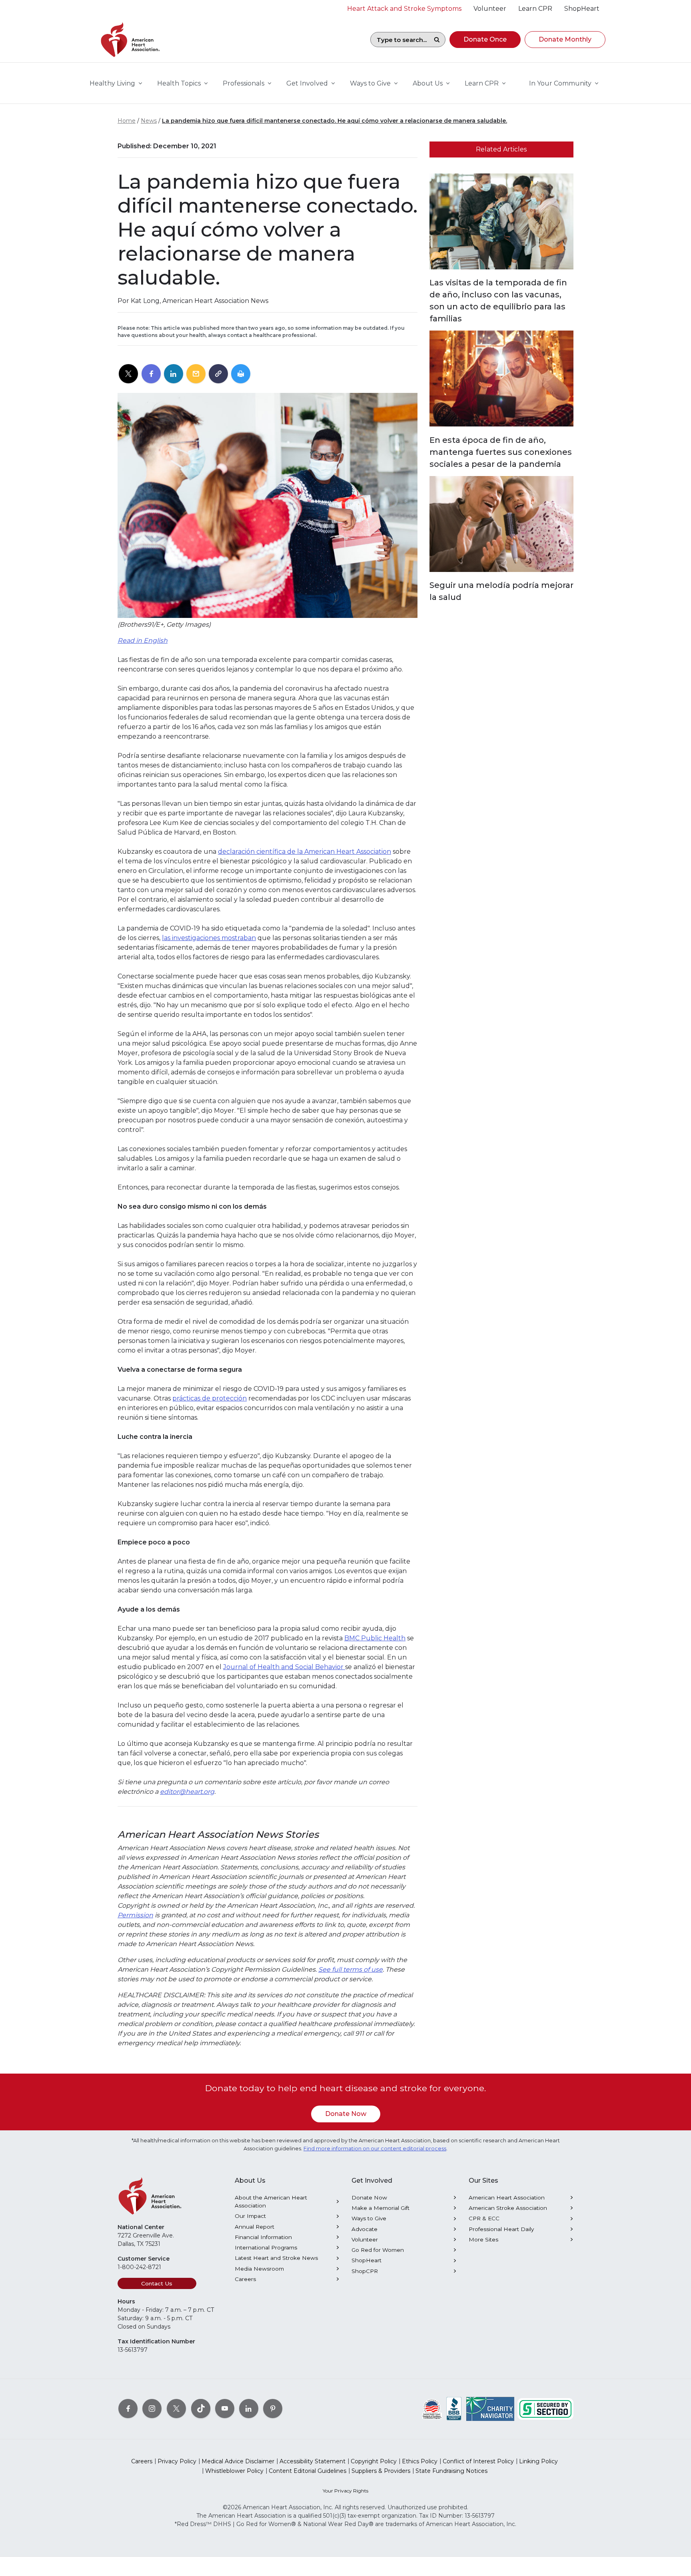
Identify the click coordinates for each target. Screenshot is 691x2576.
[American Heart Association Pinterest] (273, 2409)
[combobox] (399, 40)
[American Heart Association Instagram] (152, 2409)
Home (127, 121)
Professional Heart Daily (501, 2229)
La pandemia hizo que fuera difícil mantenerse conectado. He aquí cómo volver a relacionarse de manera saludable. (335, 121)
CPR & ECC (484, 2218)
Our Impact (250, 2216)
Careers (245, 2279)
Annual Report (255, 2227)
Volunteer (365, 2239)
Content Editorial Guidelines (308, 2471)
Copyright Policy (374, 2461)
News (149, 121)
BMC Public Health (375, 1638)
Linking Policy (538, 2461)
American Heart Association (507, 2197)
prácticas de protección (210, 1398)
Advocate (364, 2229)
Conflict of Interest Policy (478, 2461)
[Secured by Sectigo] (545, 2409)
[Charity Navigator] (490, 2409)
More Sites (483, 2239)
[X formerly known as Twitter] (176, 2409)
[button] (485, 40)
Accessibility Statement (313, 2461)
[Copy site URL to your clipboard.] (218, 374)
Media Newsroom (259, 2269)
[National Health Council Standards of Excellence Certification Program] (432, 2409)
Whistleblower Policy (234, 2471)
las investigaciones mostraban (209, 938)
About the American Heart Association (271, 2201)
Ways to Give (369, 2218)
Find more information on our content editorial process (375, 2149)
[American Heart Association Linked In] (249, 2409)
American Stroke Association (508, 2208)
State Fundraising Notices (451, 2471)
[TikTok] (201, 2409)
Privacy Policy (177, 2461)
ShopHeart (366, 2260)
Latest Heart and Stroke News (276, 2258)
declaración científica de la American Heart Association (305, 852)
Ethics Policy (420, 2461)
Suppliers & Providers (381, 2471)
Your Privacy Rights (345, 2491)
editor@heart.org (187, 1792)
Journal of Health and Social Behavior (284, 1667)
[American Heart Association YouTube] (225, 2409)
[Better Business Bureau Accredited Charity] (454, 2409)
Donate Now (346, 2114)
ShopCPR (365, 2271)
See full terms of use (350, 1969)
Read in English (143, 641)
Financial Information (263, 2237)
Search (437, 40)
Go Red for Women (378, 2250)
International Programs (266, 2247)
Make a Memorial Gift (380, 2208)
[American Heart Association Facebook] (128, 2409)
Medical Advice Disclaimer (238, 2461)
